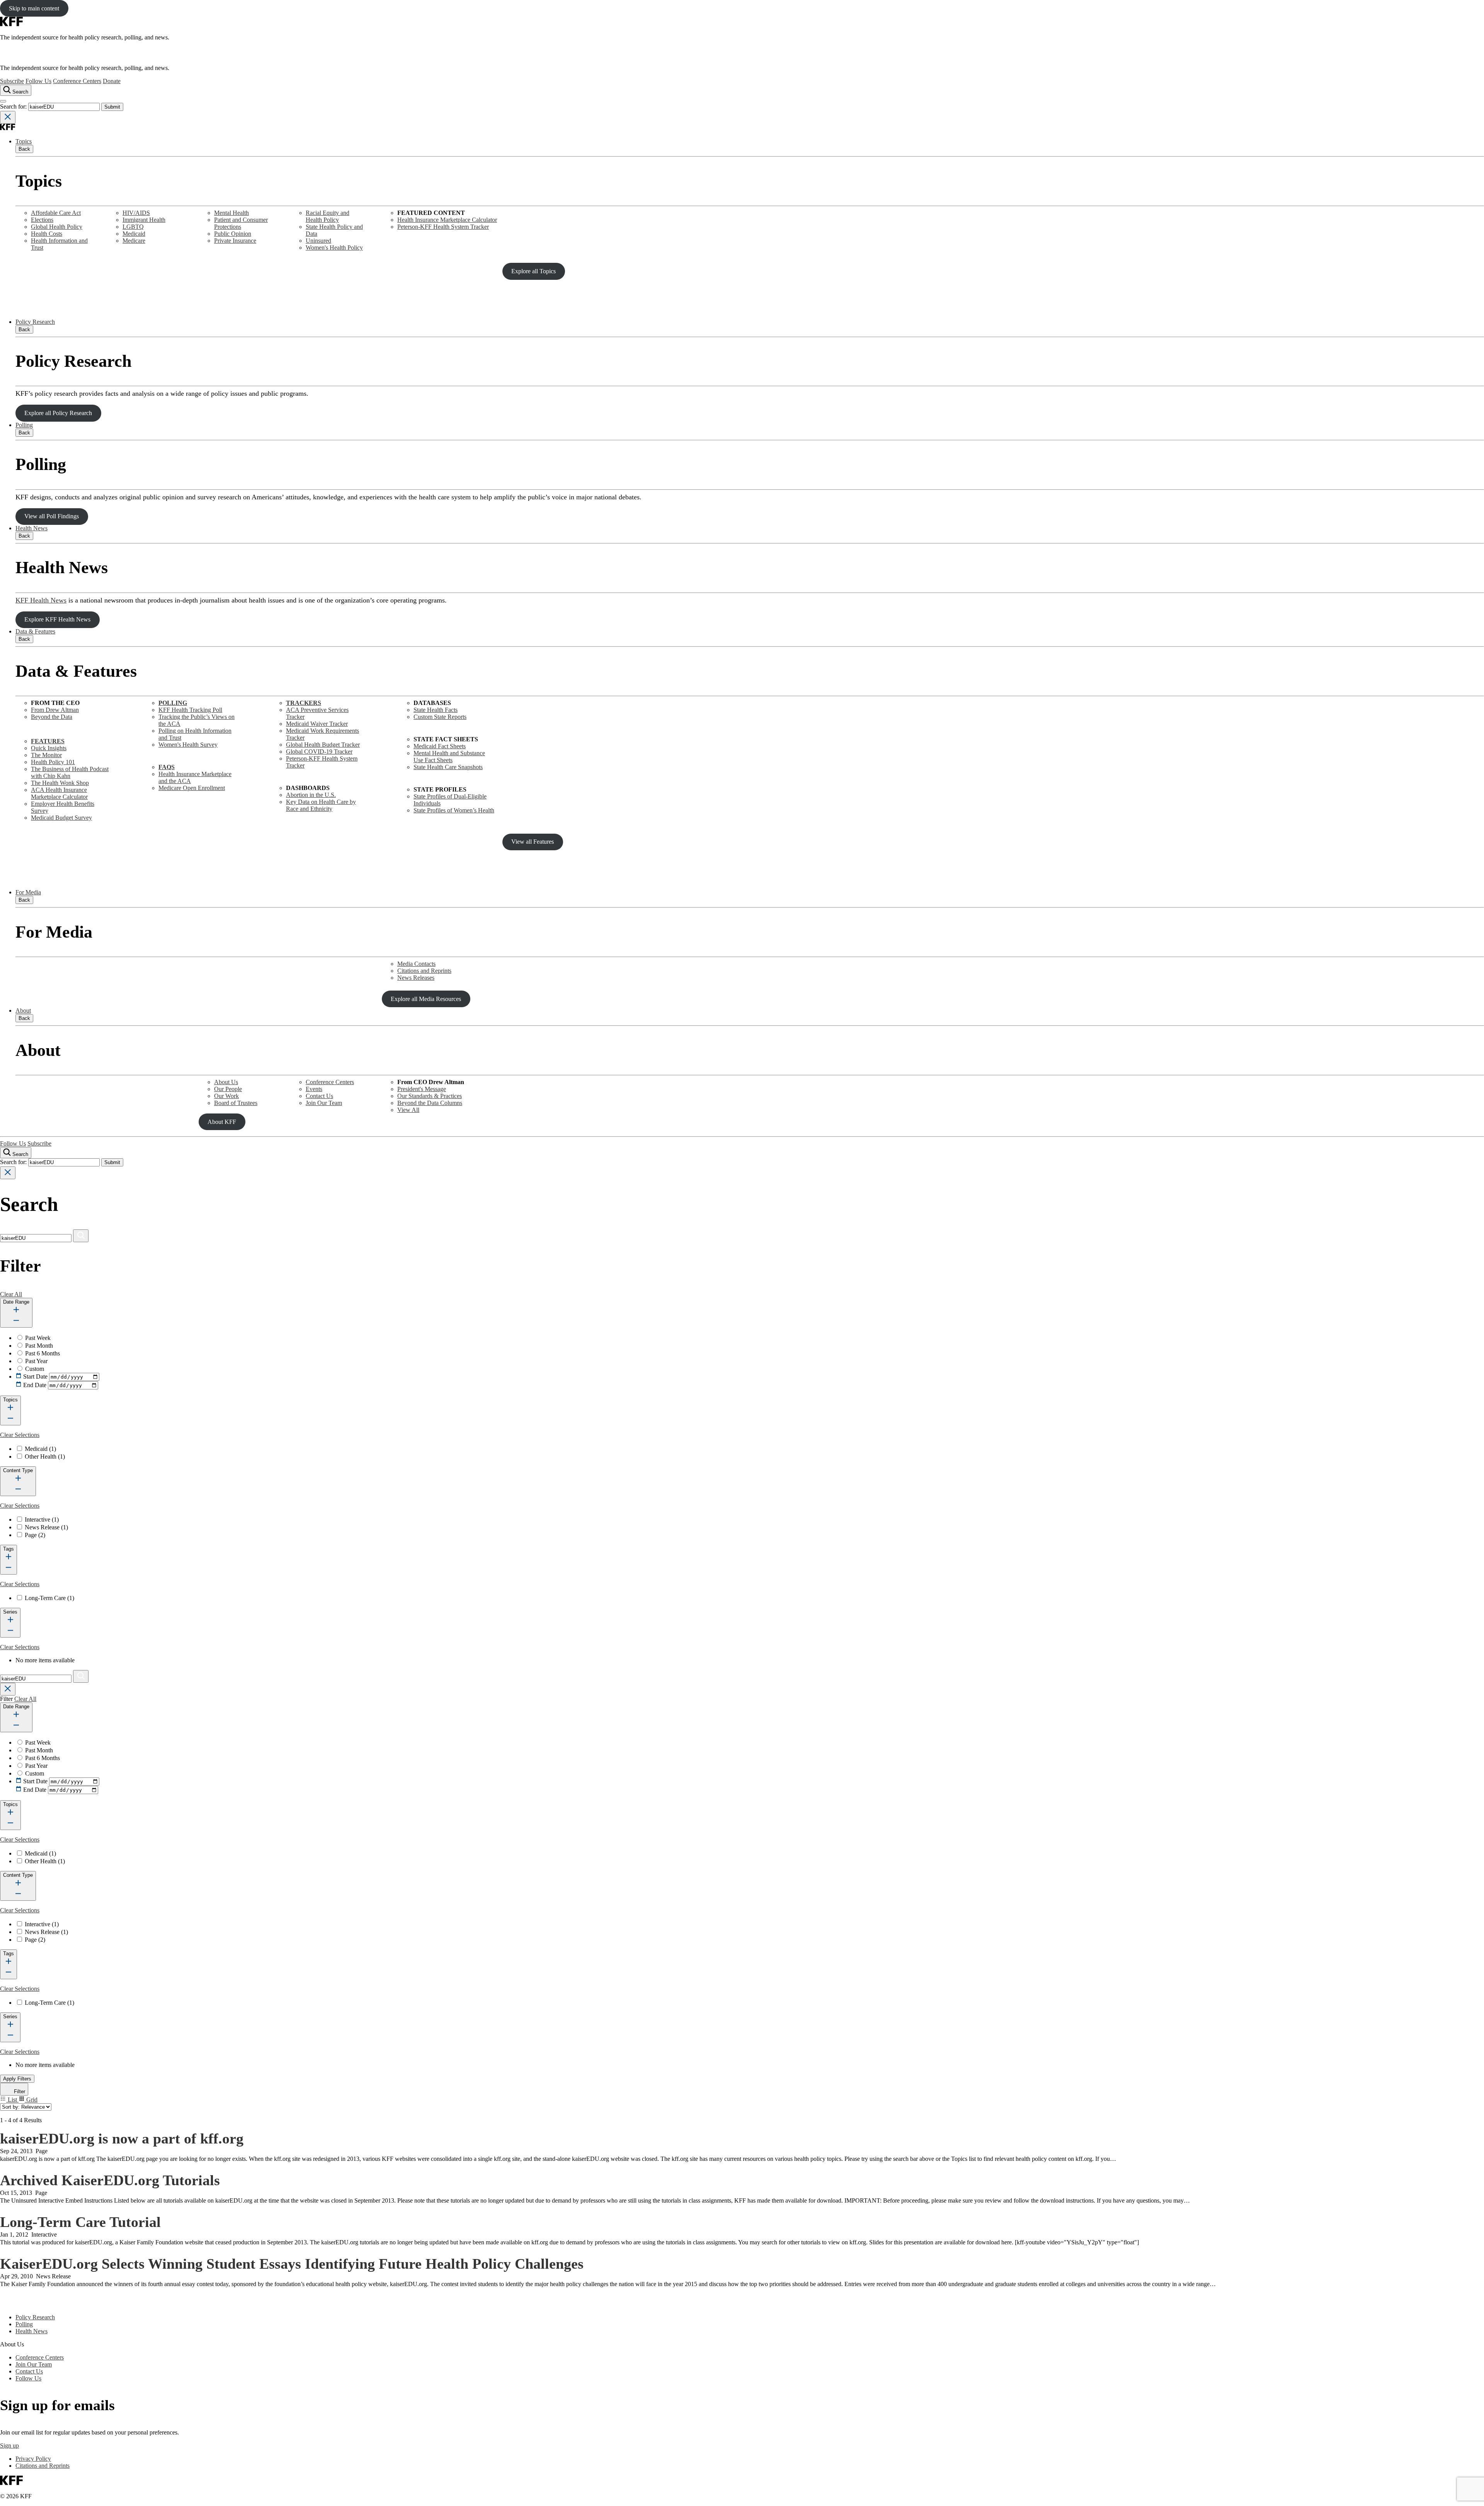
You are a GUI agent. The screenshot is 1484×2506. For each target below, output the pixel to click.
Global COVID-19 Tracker (319, 752)
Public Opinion (233, 234)
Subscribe (12, 81)
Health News (31, 528)
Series (10, 1612)
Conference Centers (77, 81)
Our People (228, 1089)
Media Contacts (416, 964)
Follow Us (38, 81)
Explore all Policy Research (58, 413)
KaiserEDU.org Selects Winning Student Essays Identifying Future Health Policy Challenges (292, 2264)
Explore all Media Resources (426, 999)
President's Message (422, 1089)
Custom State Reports (440, 717)
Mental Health (231, 213)
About (23, 1010)
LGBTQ (133, 227)
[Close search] (8, 117)
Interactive (42, 1519)
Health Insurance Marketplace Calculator (447, 220)
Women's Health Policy (334, 248)
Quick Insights (49, 748)
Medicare (134, 241)
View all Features (533, 842)
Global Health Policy (57, 227)
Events (314, 1089)
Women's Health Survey (188, 745)
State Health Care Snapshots (448, 767)
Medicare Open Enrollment (192, 788)
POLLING (173, 703)
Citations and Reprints (424, 971)
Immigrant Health (144, 220)
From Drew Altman (55, 710)
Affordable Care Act (56, 213)
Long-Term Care (49, 1598)
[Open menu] (3, 101)
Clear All (11, 1294)
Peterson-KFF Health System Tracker (443, 227)
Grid (31, 2100)
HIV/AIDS (136, 213)
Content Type (18, 1470)
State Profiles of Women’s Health (454, 810)
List (12, 2100)
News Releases (416, 978)
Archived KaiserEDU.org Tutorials (110, 2180)
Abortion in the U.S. (311, 795)
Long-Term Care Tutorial (80, 2222)
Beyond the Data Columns (430, 1103)
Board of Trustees (236, 1103)
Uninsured (318, 241)
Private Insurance (235, 241)
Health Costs (47, 234)
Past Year (36, 1361)
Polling (24, 425)
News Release (46, 1527)
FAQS (167, 767)
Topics (24, 141)
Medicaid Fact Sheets (440, 746)
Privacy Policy (33, 2459)
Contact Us (319, 1096)
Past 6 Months (43, 1353)
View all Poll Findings (52, 516)
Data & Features (35, 631)
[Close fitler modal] (8, 1689)
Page (35, 1535)
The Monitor (46, 755)
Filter (19, 2091)
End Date (35, 1385)
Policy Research (35, 322)
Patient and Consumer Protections (241, 223)
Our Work (226, 1096)
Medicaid (134, 234)
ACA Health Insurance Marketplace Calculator (59, 793)
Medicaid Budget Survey (61, 818)
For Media (28, 892)
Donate (112, 81)
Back (24, 149)
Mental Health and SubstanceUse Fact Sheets (449, 757)
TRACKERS (304, 703)
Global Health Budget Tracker (323, 745)
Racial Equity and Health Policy (328, 216)
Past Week (38, 1338)
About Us (226, 1082)
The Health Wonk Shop (60, 783)
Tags (9, 1549)
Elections (42, 220)
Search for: (14, 106)
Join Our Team (324, 1103)
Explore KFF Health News (57, 619)
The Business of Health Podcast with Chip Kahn (70, 772)
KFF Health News (41, 600)
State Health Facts (436, 710)
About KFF (222, 1122)
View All (408, 1110)
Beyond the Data (52, 717)
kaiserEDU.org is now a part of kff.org (122, 2138)
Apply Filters (17, 2079)
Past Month (39, 1346)
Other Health (45, 1456)
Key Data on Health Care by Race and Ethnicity (321, 805)
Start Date (35, 1376)
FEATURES (48, 741)
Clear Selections (20, 1435)
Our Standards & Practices (430, 1096)
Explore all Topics (534, 271)
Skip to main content (34, 8)
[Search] (81, 1236)
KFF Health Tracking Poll (190, 710)
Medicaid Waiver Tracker (317, 724)
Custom (35, 1369)
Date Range (16, 1302)
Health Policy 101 (53, 762)
